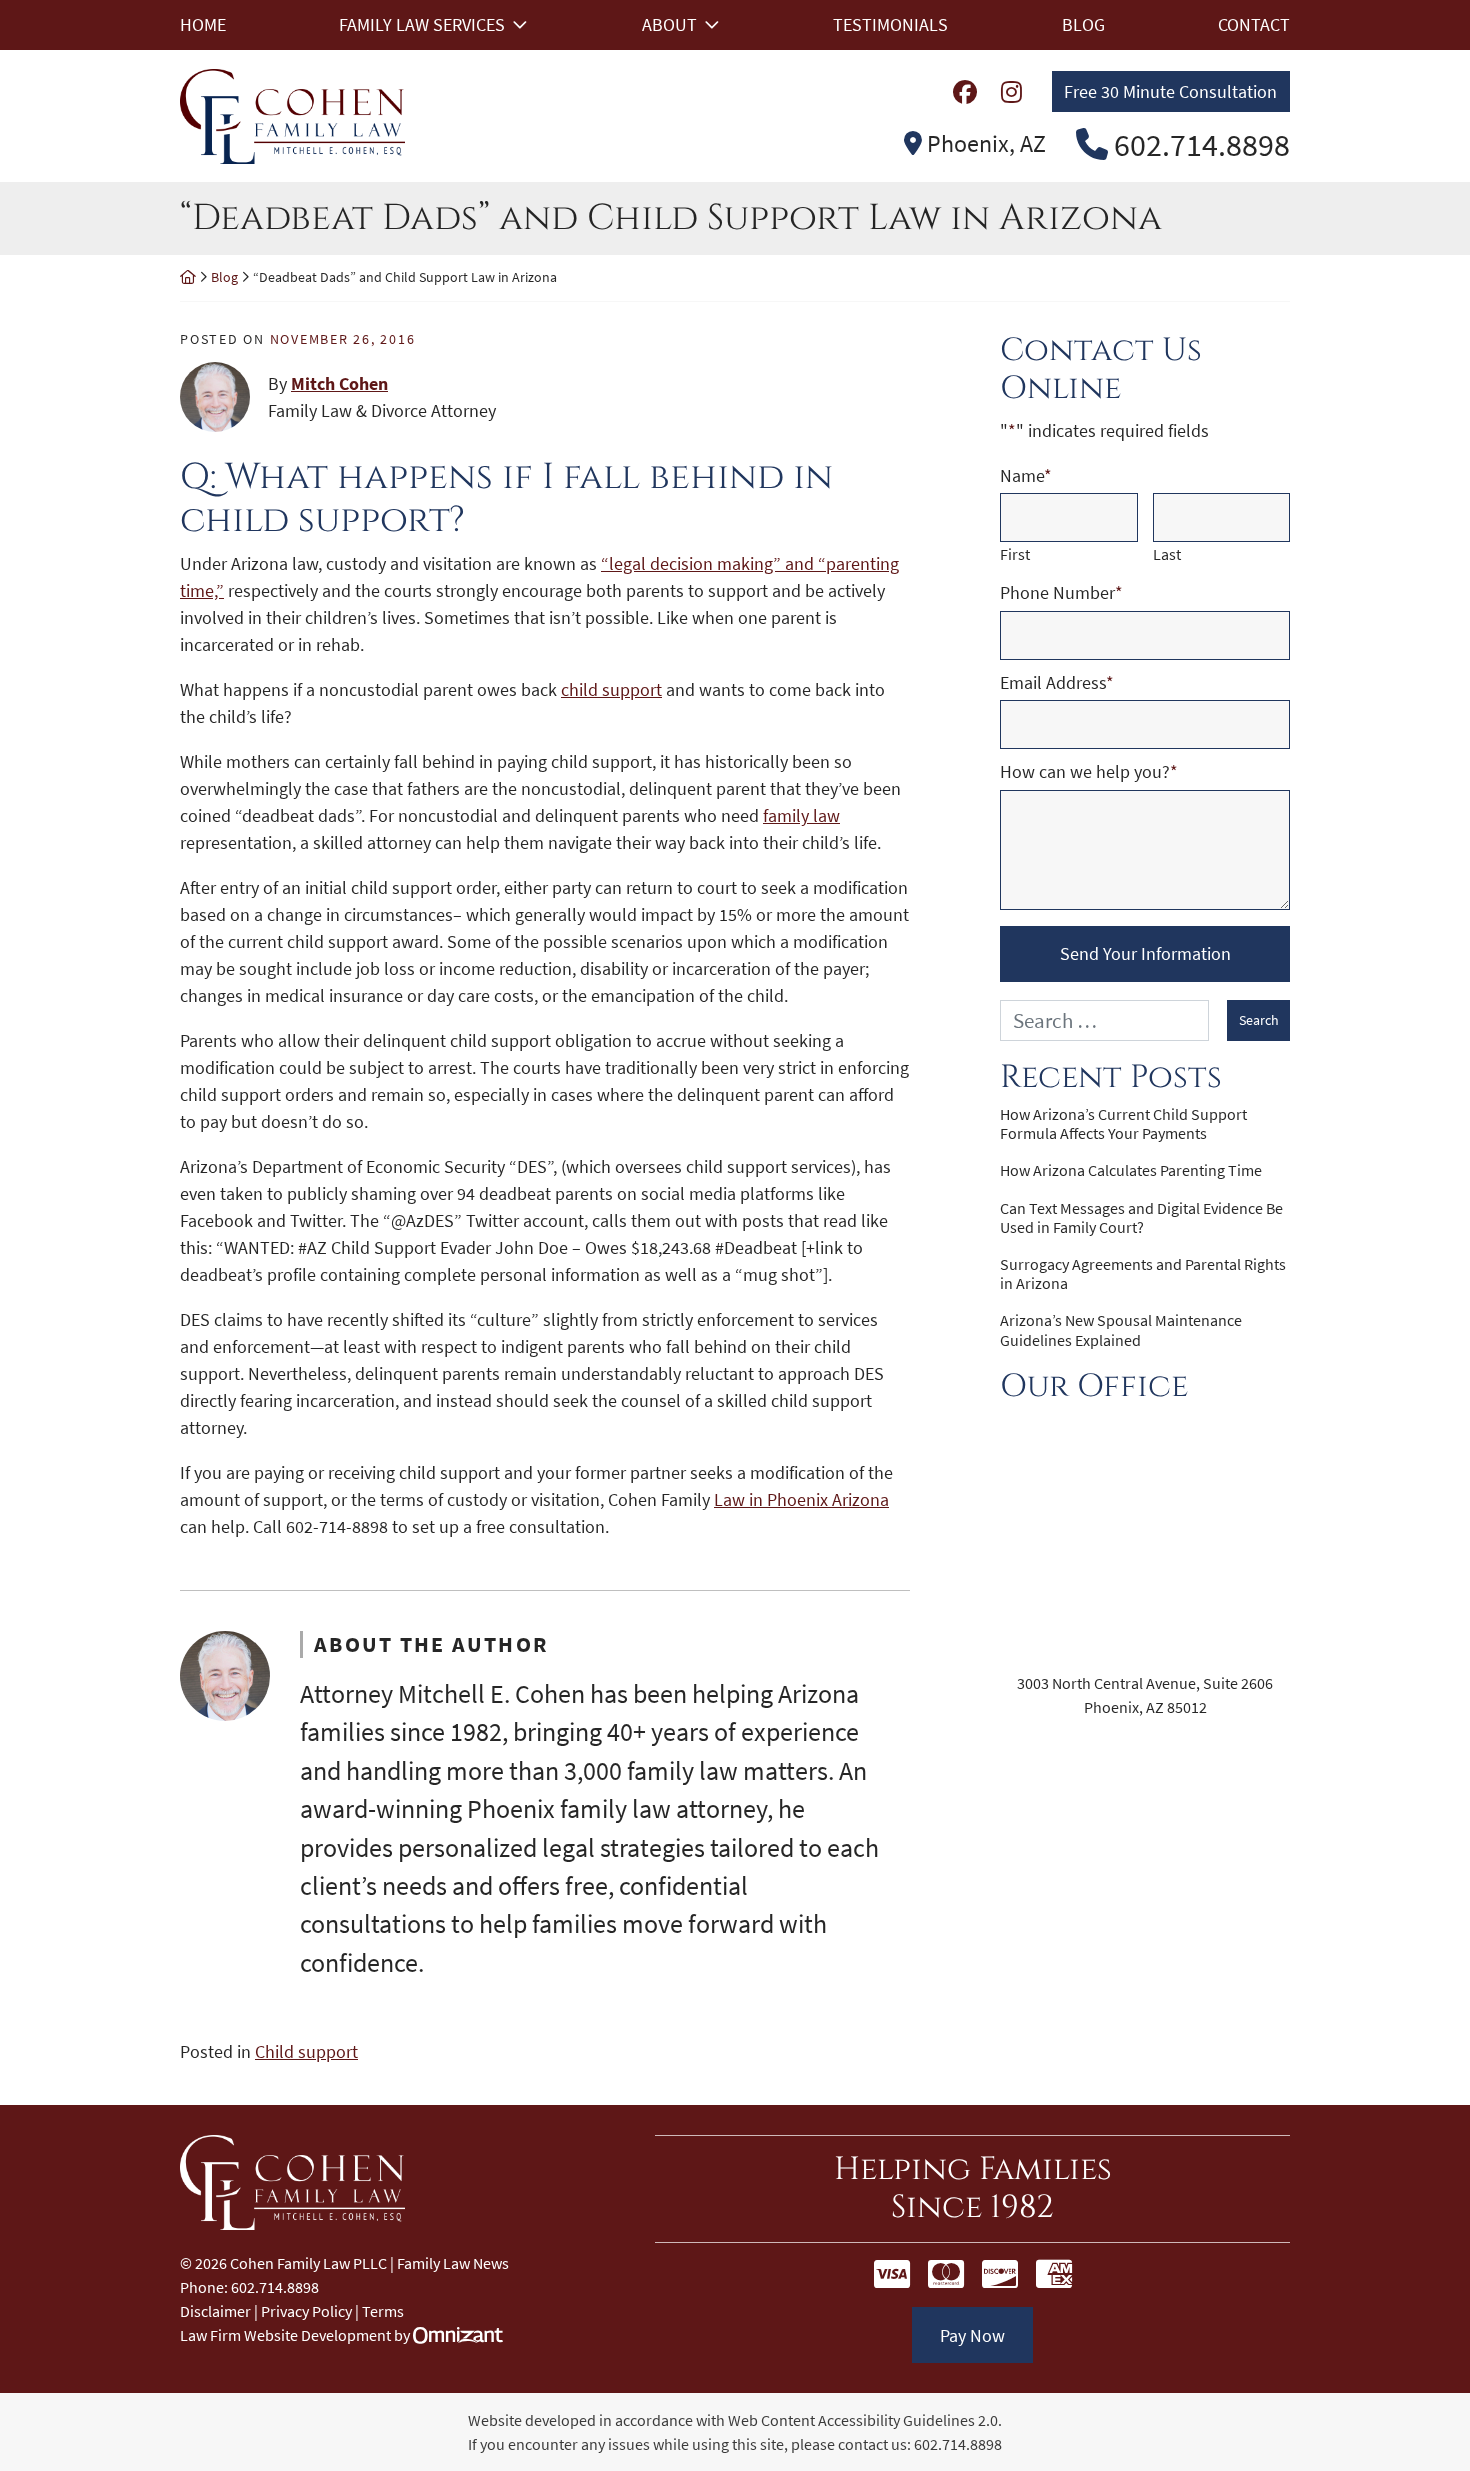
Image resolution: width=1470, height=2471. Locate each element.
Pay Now (972, 2335)
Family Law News (453, 2263)
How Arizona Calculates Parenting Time (1131, 1170)
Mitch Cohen (339, 383)
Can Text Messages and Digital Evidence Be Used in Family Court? (1141, 1218)
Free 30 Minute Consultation (1170, 91)
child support (611, 689)
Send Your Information (1145, 953)
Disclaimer (215, 2311)
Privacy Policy (306, 2311)
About (669, 24)
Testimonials (890, 24)
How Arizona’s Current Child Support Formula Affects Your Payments (1123, 1124)
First (1015, 554)
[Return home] (188, 277)
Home (203, 24)
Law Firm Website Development (285, 2335)
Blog (1083, 24)
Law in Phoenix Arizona (801, 1499)
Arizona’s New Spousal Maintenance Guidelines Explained (1121, 1330)
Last (1167, 554)
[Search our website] (1113, 1020)
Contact (1254, 24)
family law (801, 815)
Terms (383, 2311)
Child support (306, 2051)
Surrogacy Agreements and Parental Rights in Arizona (1143, 1274)
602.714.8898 (958, 2444)
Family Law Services (422, 24)
